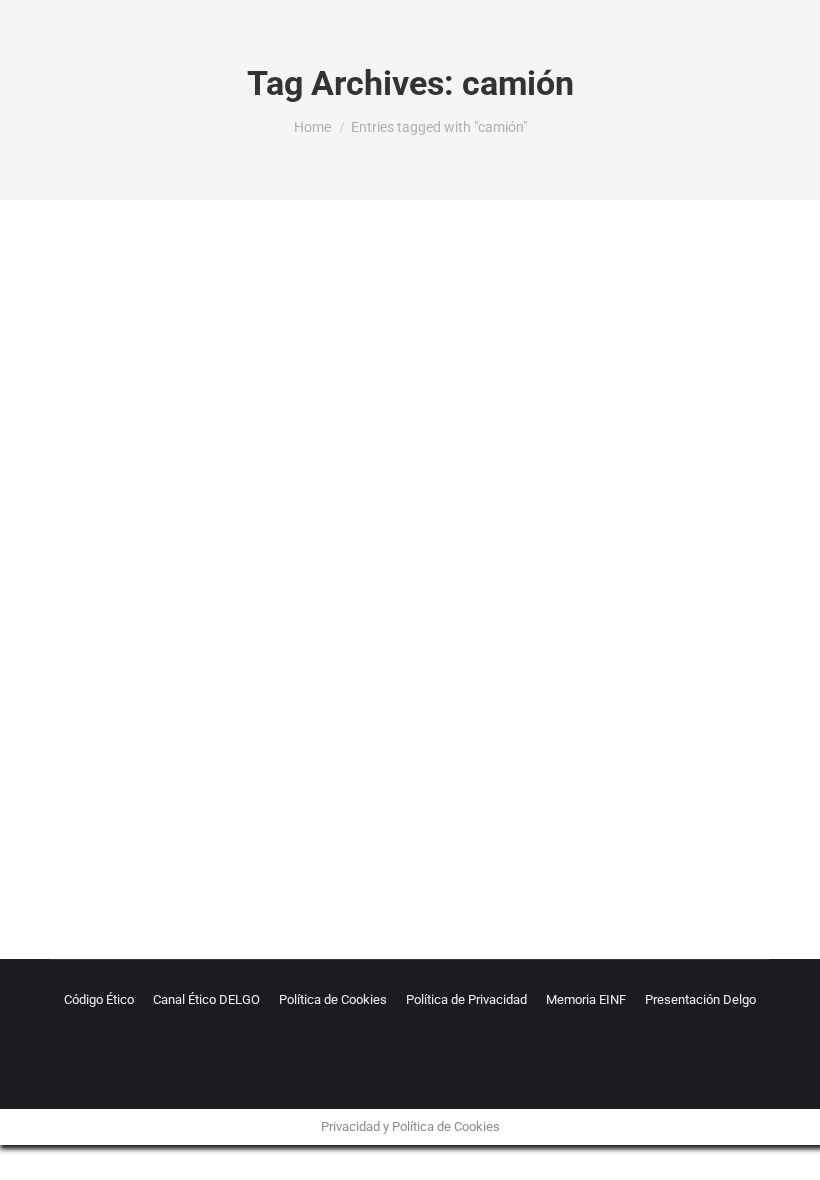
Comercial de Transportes (148, 798)
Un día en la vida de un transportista (235, 765)
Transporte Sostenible (376, 798)
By (497, 798)
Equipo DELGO (267, 798)
